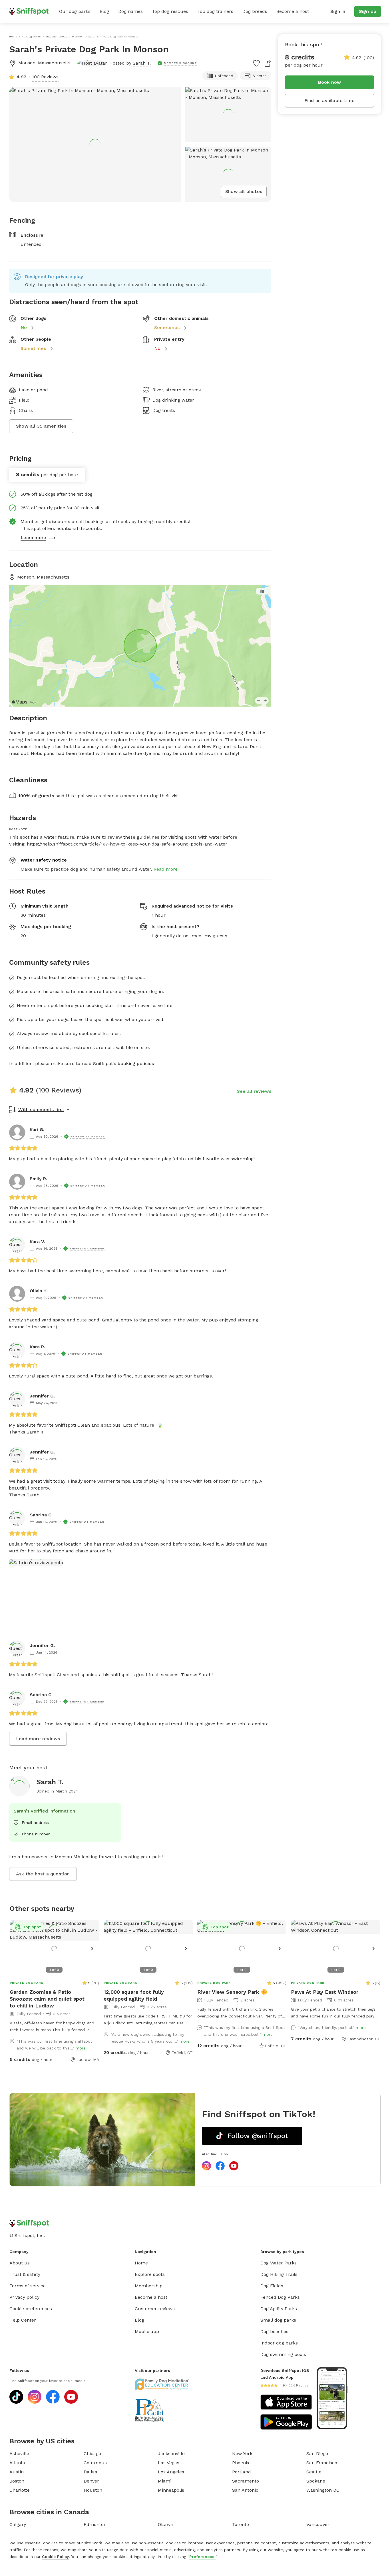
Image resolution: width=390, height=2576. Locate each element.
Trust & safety (25, 2274)
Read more (166, 869)
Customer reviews (155, 2309)
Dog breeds (255, 11)
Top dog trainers (215, 11)
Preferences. (202, 2557)
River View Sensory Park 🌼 (232, 1992)
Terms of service (28, 2286)
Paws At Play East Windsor (325, 1992)
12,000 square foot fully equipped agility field (134, 1995)
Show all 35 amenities (41, 426)
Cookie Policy (55, 2557)
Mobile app (147, 2331)
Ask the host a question (43, 1874)
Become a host (293, 11)
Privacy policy (24, 2297)
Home (141, 2263)
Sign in (338, 11)
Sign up (368, 11)
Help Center (23, 2320)
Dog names (130, 11)
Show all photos (244, 191)
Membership (149, 2286)
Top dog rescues (170, 11)
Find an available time (329, 100)
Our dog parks (75, 11)
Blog (104, 11)
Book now (330, 82)
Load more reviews (38, 1739)
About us (20, 2263)
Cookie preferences (31, 2309)
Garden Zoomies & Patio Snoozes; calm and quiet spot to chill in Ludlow (47, 1999)
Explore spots (150, 2274)
